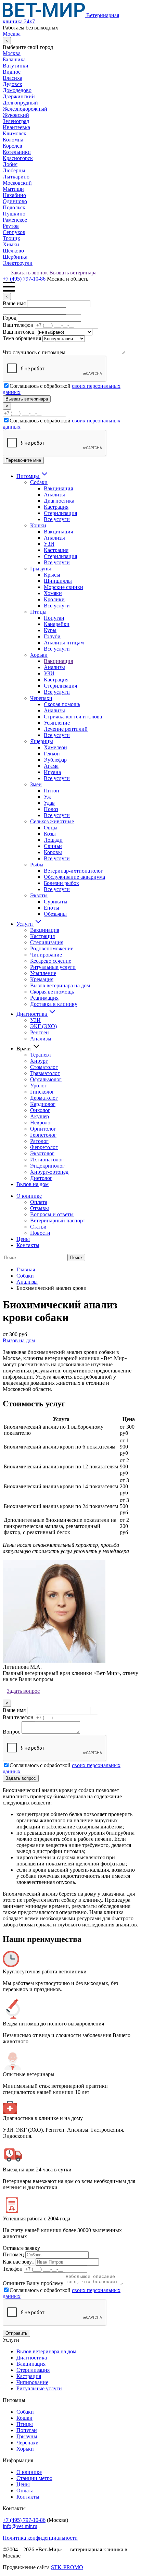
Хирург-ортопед (49, 1172)
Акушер (40, 1116)
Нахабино (14, 195)
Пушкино (14, 214)
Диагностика (59, 501)
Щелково (13, 251)
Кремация (42, 979)
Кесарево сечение (51, 961)
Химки (11, 244)
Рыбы (37, 865)
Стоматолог (44, 1067)
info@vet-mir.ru (20, 2526)
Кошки (38, 525)
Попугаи (54, 618)
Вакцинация (58, 488)
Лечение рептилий (66, 729)
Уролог (39, 1086)
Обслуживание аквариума (74, 877)
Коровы (53, 852)
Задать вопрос (23, 1691)
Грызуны (41, 569)
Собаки (39, 482)
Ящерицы (42, 741)
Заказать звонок (29, 273)
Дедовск (12, 84)
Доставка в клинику (54, 1004)
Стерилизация (60, 513)
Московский (17, 183)
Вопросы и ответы (52, 1214)
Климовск (15, 133)
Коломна (13, 140)
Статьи (38, 1227)
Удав (49, 803)
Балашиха (14, 59)
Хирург (39, 1061)
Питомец (13, 2254)
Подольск (14, 207)
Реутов (11, 226)
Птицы (38, 612)
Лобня (10, 164)
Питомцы (28, 476)
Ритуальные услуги (53, 967)
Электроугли (18, 263)
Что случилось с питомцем (34, 352)
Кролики (54, 599)
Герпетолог (43, 1135)
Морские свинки (63, 587)
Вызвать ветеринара (73, 273)
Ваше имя (14, 303)
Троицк (11, 238)
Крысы (52, 575)
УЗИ (49, 544)
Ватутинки (16, 66)
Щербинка (15, 257)
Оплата (39, 1202)
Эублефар (55, 760)
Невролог (41, 1123)
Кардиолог (43, 1104)
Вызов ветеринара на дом (60, 985)
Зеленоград (16, 121)
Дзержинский (19, 96)
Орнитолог (43, 1129)
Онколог (40, 1110)
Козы (50, 834)
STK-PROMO (67, 2567)
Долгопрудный (20, 103)
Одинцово (15, 201)
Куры (50, 630)
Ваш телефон (18, 325)
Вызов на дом (33, 1184)
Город (10, 318)
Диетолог (41, 1178)
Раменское (15, 220)
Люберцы (14, 170)
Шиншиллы (58, 581)
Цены (23, 1239)
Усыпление (57, 723)
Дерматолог (44, 1098)
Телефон (13, 2269)
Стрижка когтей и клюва (73, 717)
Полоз (51, 809)
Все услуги (57, 519)
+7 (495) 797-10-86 (24, 279)
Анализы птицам (64, 643)
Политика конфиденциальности (40, 2538)
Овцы (51, 828)
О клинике (29, 1196)
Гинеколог (42, 1092)
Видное (12, 72)
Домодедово (17, 90)
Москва (12, 34)
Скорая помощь (62, 704)
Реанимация (44, 998)
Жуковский (16, 115)
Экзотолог (42, 1153)
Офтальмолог (46, 1079)
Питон (52, 791)
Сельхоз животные (52, 821)
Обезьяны (55, 914)
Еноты (52, 908)
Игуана (52, 772)
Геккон (52, 754)
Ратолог (39, 1141)
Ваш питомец (19, 332)
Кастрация (56, 507)
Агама (51, 766)
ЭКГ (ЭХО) (43, 1026)
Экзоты (39, 895)
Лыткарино (16, 177)
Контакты (28, 1245)
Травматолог (45, 1073)
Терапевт (41, 1055)
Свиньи (53, 846)
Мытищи (13, 189)
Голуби (52, 636)
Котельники (17, 152)
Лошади (53, 840)
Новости (40, 1233)
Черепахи (41, 698)
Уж (47, 797)
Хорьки (39, 655)
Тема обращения (22, 338)
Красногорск (18, 158)
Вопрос (11, 1732)
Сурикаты (56, 902)
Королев (12, 146)
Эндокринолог (47, 1166)
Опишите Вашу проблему (33, 2283)
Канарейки (57, 624)
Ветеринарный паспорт (58, 1221)
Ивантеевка (16, 127)
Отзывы (40, 1208)
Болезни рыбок (61, 883)
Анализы (54, 495)
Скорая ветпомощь (52, 992)
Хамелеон (55, 747)
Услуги (25, 924)
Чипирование (46, 955)
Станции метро (34, 2478)
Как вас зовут (18, 2262)
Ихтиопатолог (47, 1160)
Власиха (12, 78)
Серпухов (14, 232)
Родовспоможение (52, 948)
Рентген (40, 1032)
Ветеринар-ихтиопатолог (73, 871)
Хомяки (53, 593)
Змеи (36, 784)
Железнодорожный (25, 109)
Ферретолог (44, 1147)
